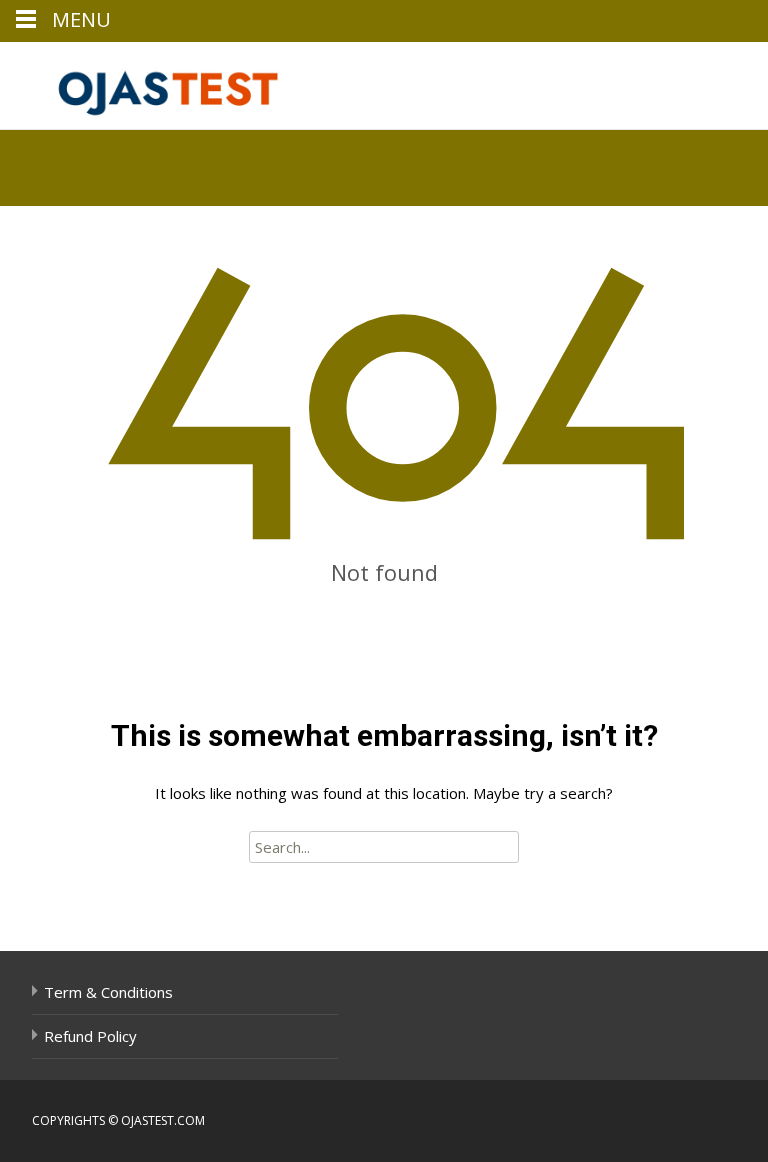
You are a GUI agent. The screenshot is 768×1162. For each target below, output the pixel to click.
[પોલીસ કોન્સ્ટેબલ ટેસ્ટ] (156, 82)
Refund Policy (90, 1036)
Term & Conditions (108, 992)
